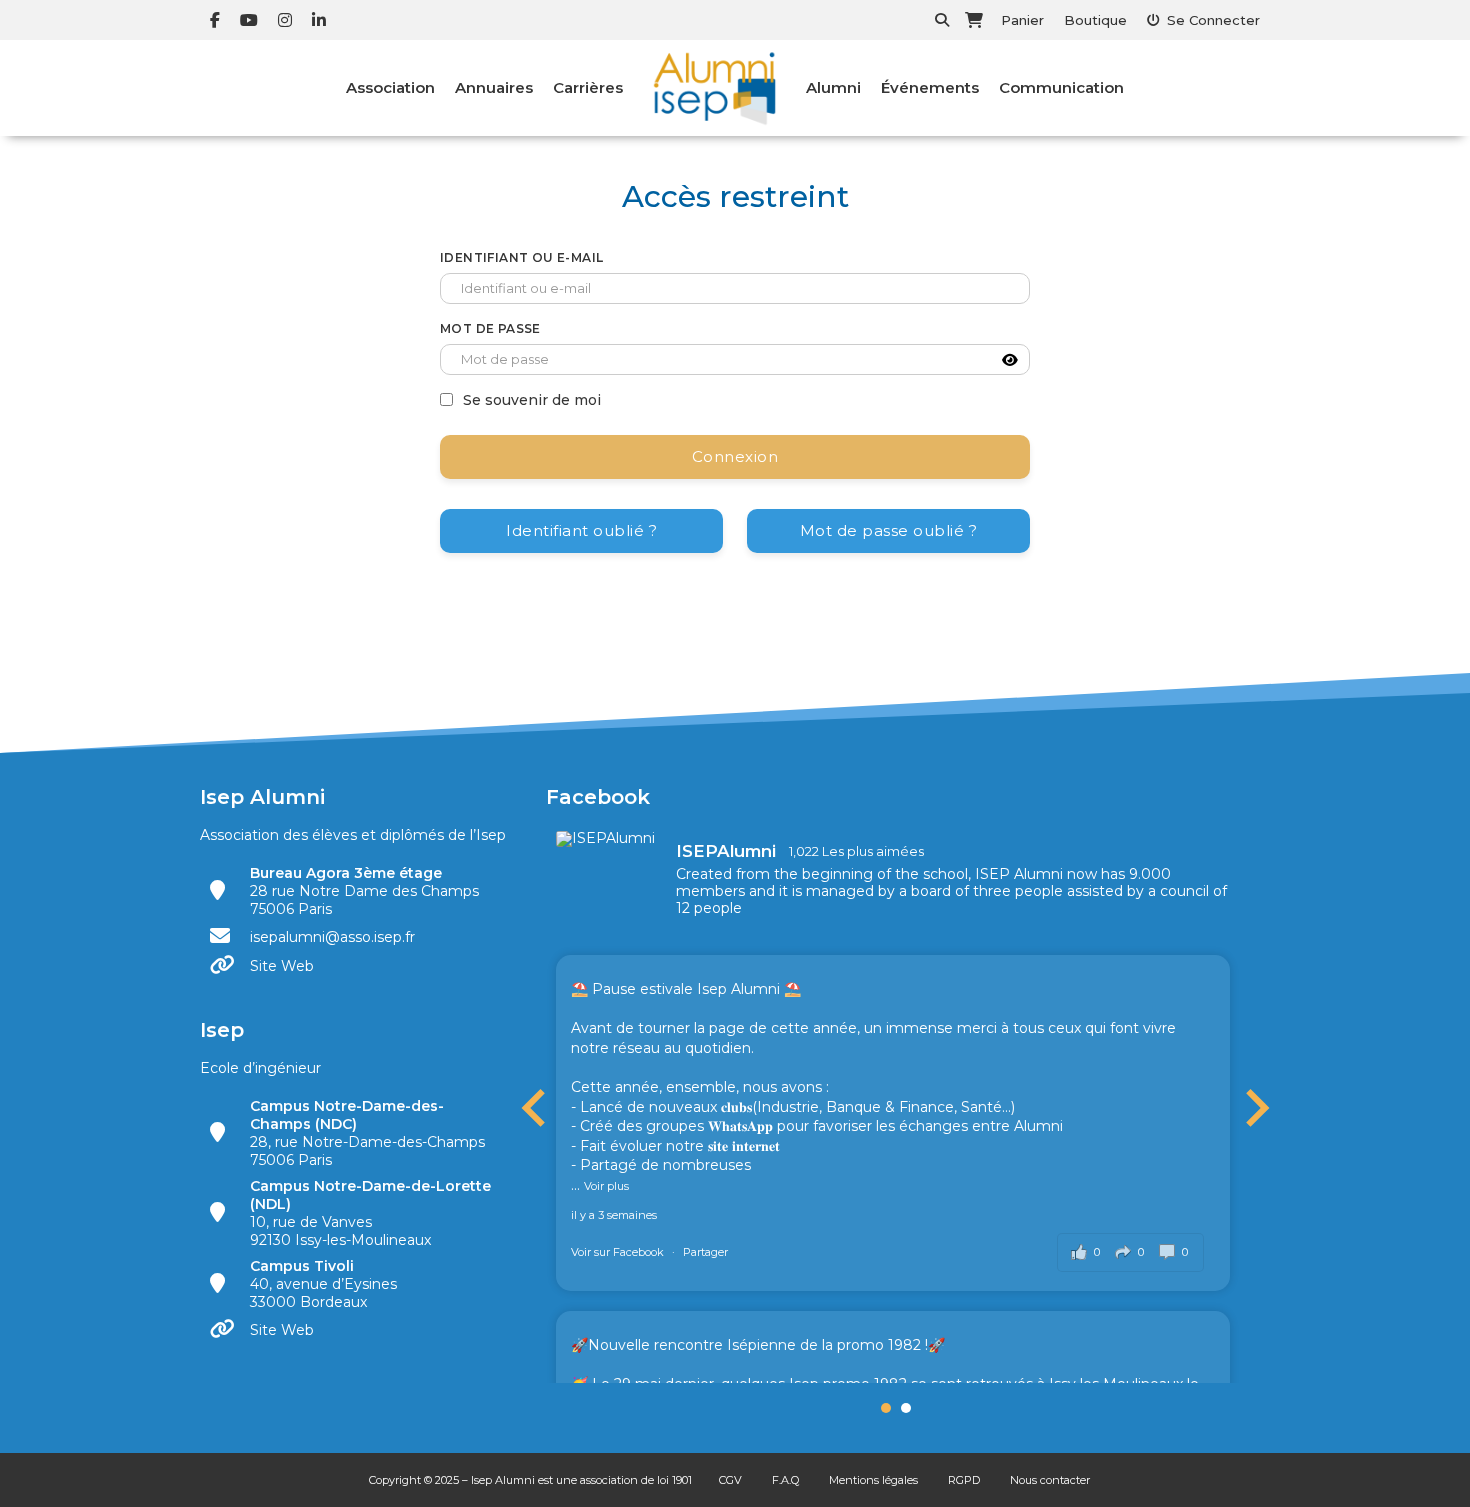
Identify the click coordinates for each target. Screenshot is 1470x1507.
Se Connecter (1213, 20)
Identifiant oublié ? (581, 530)
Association (390, 87)
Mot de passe (490, 328)
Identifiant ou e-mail (521, 257)
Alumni (833, 87)
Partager (705, 1252)
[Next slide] (1255, 1108)
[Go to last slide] (536, 1108)
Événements (930, 87)
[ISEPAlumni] (606, 839)
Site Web (282, 966)
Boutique (1095, 20)
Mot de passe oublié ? (889, 530)
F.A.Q (785, 1480)
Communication (1061, 87)
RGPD (964, 1480)
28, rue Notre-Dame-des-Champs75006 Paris (367, 1133)
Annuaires (494, 87)
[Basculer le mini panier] (974, 20)
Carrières (588, 87)
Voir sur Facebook (619, 1252)
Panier (1022, 20)
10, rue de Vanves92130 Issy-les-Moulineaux (370, 1213)
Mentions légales (873, 1480)
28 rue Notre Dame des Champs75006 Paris (364, 891)
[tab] (886, 1408)
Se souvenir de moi (532, 400)
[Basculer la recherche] (942, 20)
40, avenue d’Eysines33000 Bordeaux (323, 1284)
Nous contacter (1050, 1480)
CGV (730, 1480)
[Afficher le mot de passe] (1010, 360)
